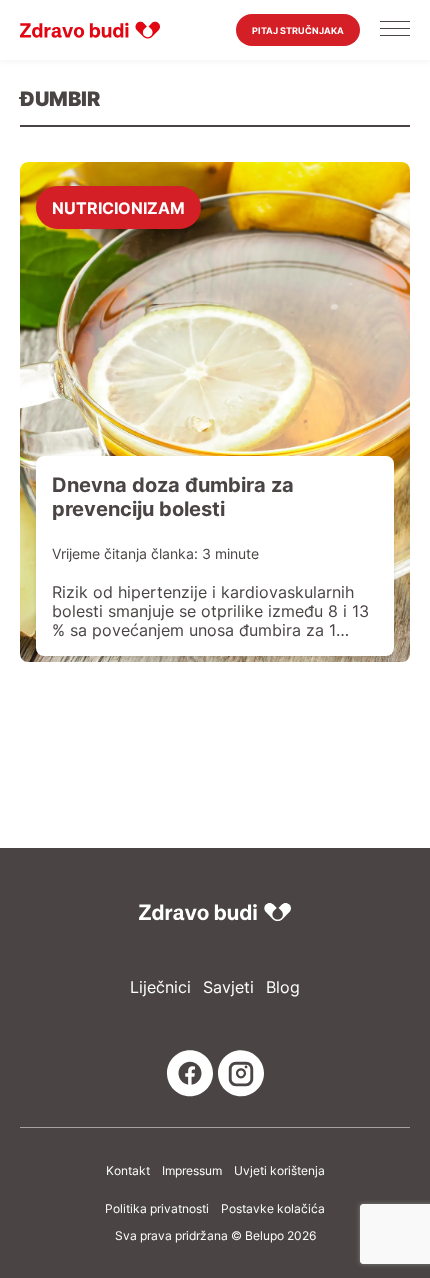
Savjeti (228, 987)
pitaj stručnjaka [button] (298, 30)
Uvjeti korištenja (279, 1171)
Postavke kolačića (273, 1209)
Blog (283, 987)
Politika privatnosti (157, 1209)
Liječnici (160, 987)
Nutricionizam (118, 207)
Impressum (192, 1171)
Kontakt (128, 1171)
